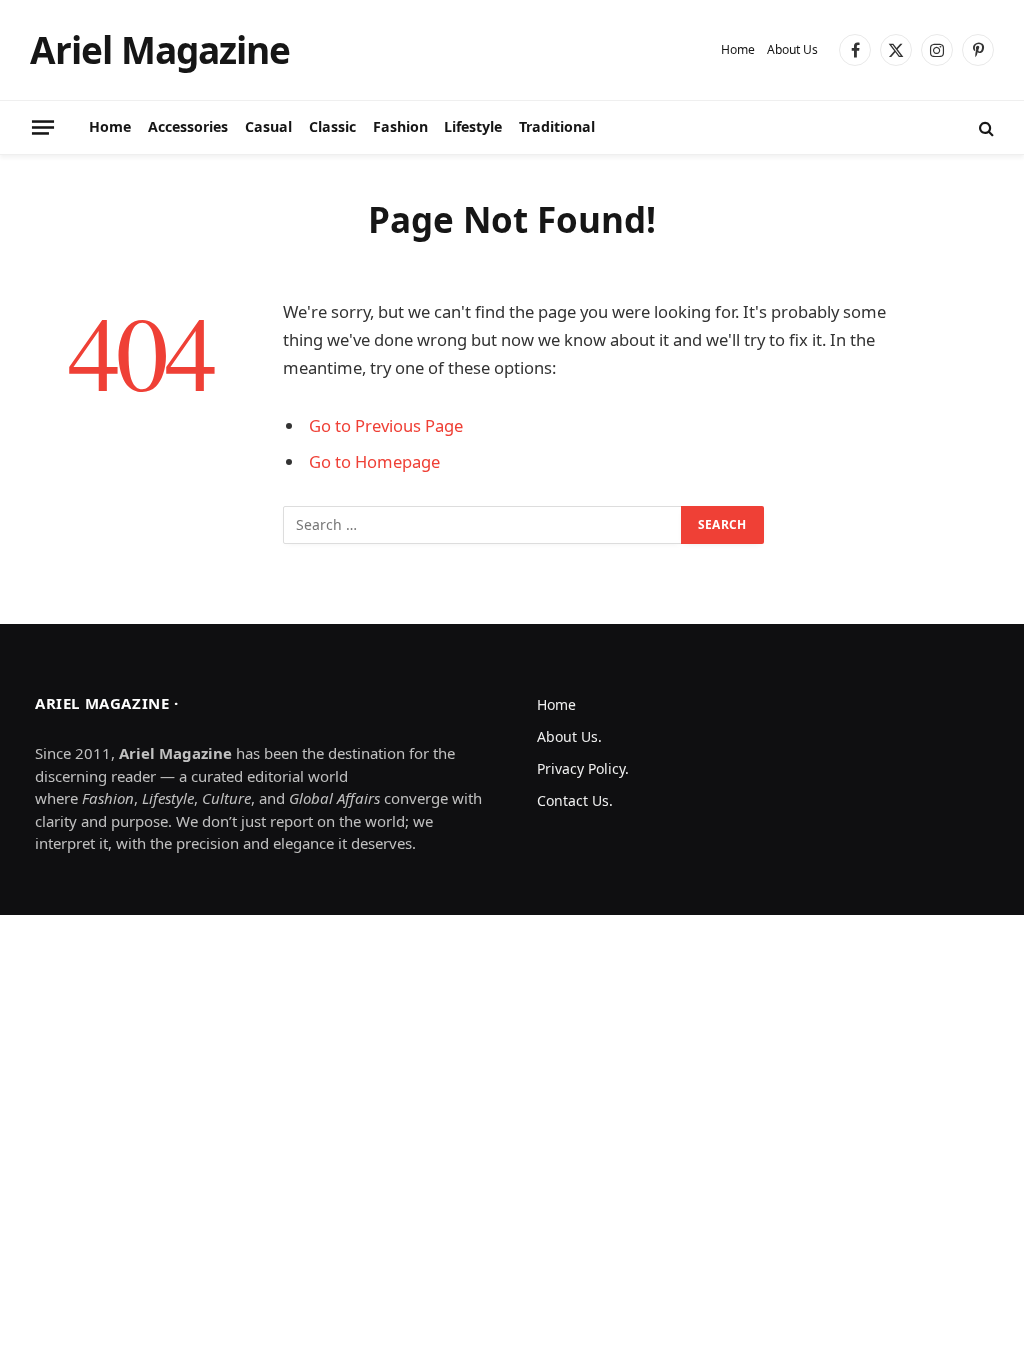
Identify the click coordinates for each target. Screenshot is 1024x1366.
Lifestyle (473, 126)
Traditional (557, 126)
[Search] (984, 127)
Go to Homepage (374, 461)
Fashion (400, 126)
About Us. (569, 736)
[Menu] (43, 127)
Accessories (188, 126)
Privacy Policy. (583, 768)
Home (738, 49)
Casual (268, 126)
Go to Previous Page (386, 425)
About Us (792, 49)
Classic (332, 126)
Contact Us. (575, 800)
